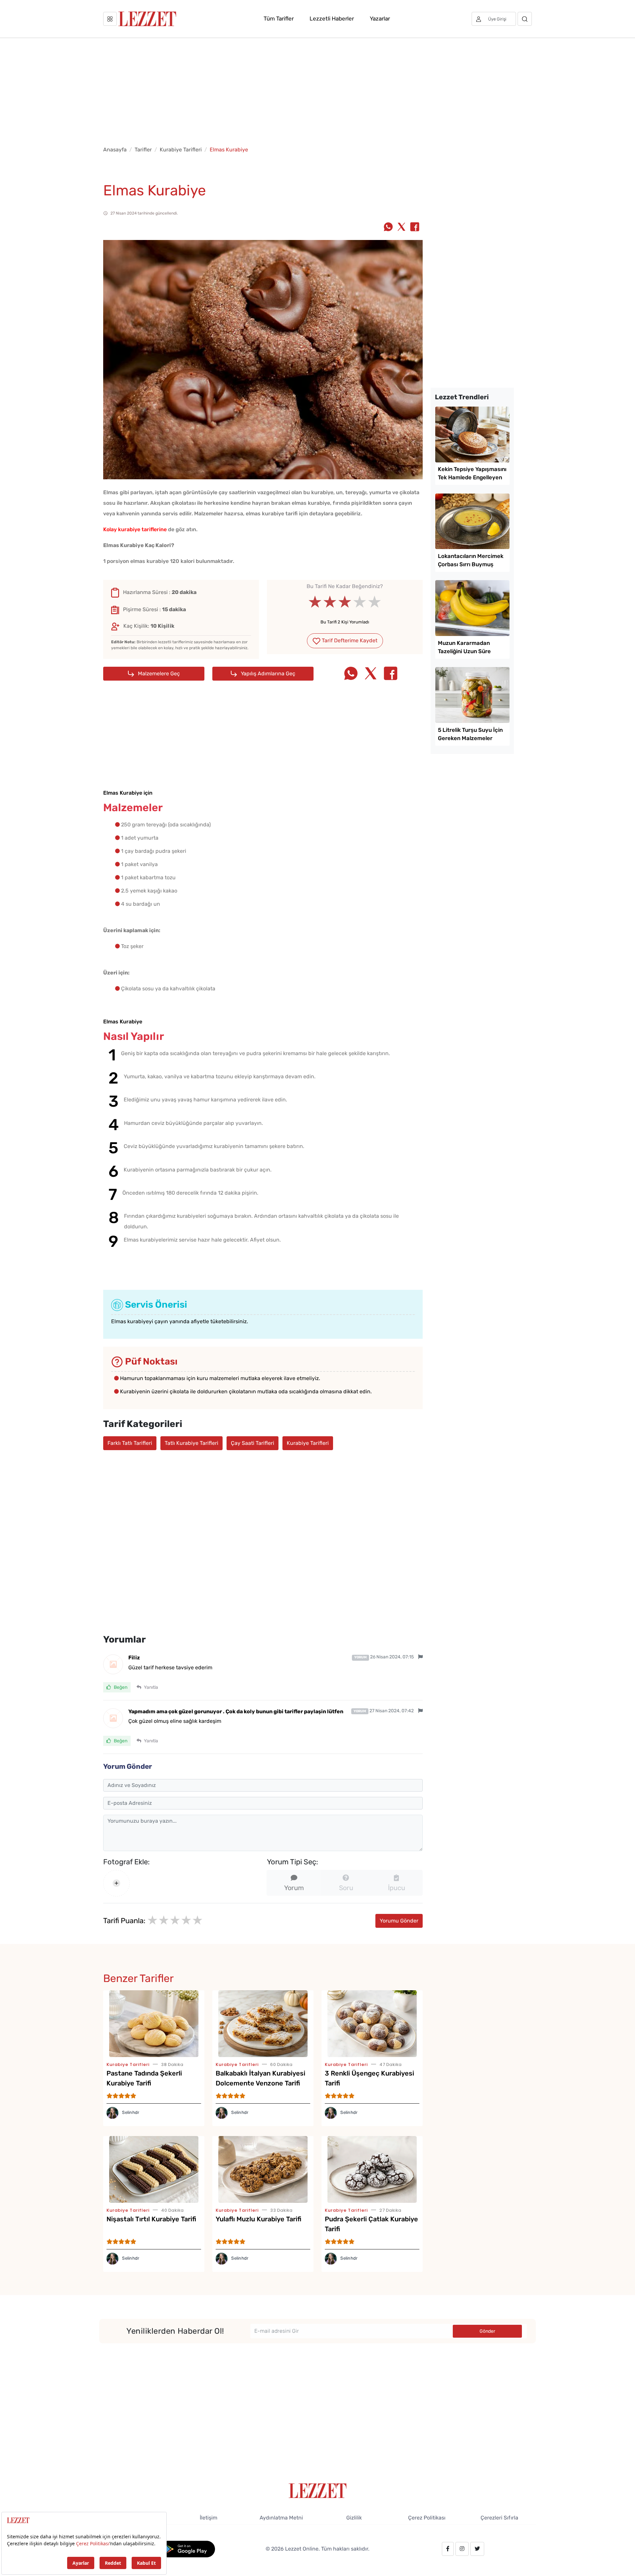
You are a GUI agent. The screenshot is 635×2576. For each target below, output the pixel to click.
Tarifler (143, 150)
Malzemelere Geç (158, 674)
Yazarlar (380, 19)
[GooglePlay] (187, 2548)
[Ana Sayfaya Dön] (318, 2490)
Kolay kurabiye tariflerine (135, 529)
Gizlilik (354, 2518)
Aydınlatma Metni (281, 2518)
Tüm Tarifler (279, 19)
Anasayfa (115, 150)
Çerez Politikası (427, 2518)
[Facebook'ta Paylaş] (415, 227)
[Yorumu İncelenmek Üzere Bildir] (420, 1657)
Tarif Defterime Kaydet (349, 640)
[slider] (345, 602)
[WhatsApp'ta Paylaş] (388, 227)
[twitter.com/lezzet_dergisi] (477, 2549)
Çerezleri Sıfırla (499, 2518)
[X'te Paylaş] (402, 227)
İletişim (209, 2518)
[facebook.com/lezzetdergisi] (448, 2549)
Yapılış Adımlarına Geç (267, 674)
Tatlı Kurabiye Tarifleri (191, 1443)
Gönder (487, 2331)
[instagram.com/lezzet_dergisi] (462, 2549)
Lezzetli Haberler (332, 19)
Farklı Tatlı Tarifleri (130, 1443)
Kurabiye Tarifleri (181, 150)
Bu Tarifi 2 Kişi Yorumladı (345, 622)
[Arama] (525, 19)
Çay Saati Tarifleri (253, 1443)
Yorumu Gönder (399, 1921)
